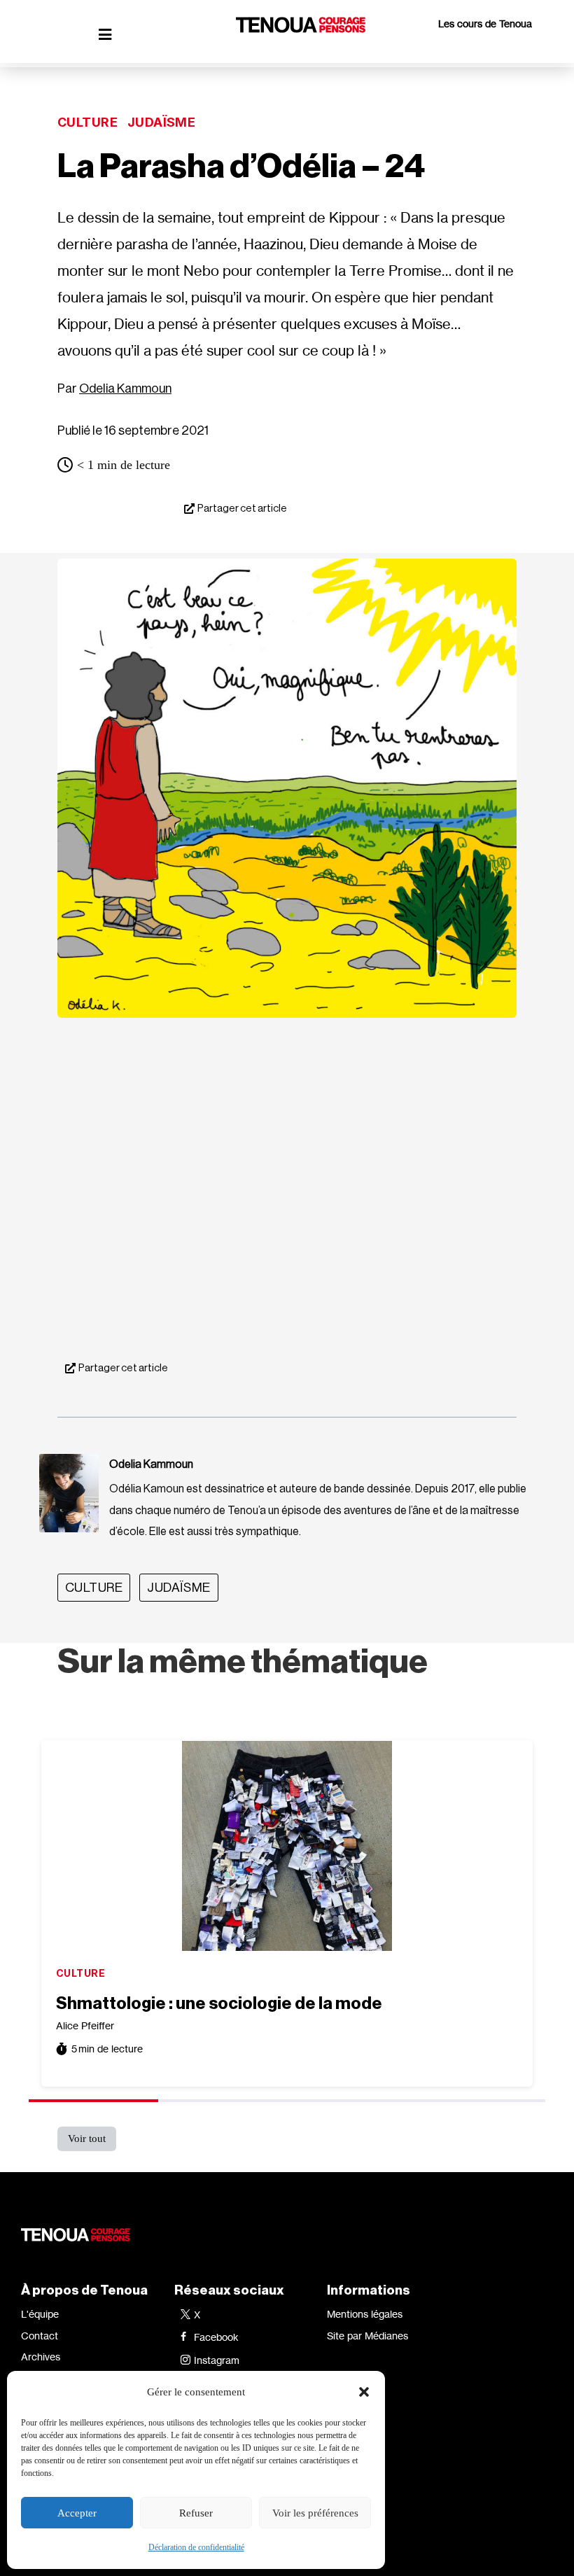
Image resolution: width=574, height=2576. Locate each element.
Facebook (216, 2337)
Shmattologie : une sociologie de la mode (219, 2003)
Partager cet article (242, 509)
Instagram (217, 2360)
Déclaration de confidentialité (196, 2547)
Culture (87, 122)
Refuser (196, 2513)
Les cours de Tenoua (485, 23)
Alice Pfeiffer (85, 2025)
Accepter (77, 2513)
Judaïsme (161, 122)
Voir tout (87, 2138)
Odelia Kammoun (125, 388)
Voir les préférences (315, 2513)
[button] (364, 2392)
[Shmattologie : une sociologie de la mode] (287, 1846)
